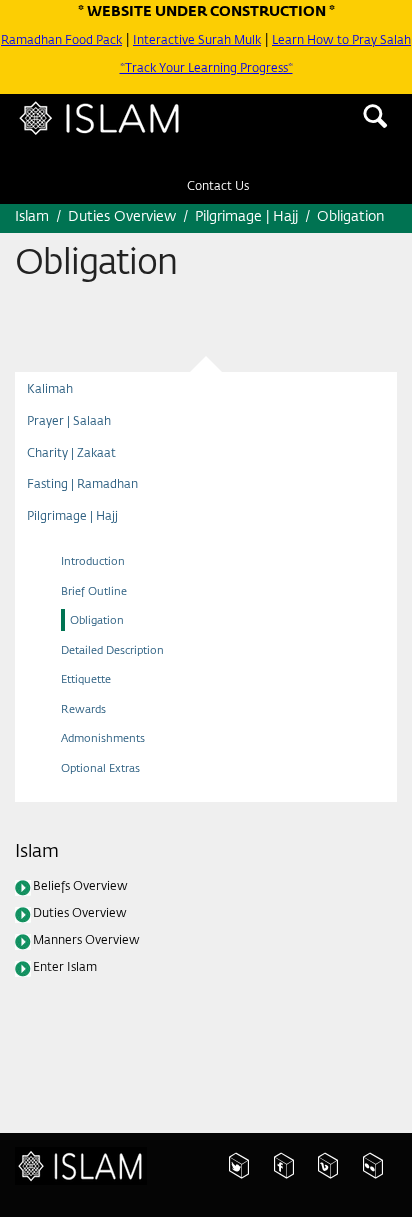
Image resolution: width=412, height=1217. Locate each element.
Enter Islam (72, 1014)
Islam (127, 130)
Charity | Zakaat (80, 477)
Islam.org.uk (92, 1175)
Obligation (102, 656)
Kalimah (55, 403)
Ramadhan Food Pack (77, 40)
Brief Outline (98, 626)
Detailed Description (122, 685)
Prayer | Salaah (76, 440)
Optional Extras (108, 803)
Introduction (99, 597)
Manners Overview (97, 984)
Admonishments (111, 774)
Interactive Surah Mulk (232, 40)
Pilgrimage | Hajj (80, 550)
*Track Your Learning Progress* (206, 82)
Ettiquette (91, 715)
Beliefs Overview (90, 924)
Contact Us (218, 196)
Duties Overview (90, 954)
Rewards (87, 744)
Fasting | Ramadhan (93, 513)
